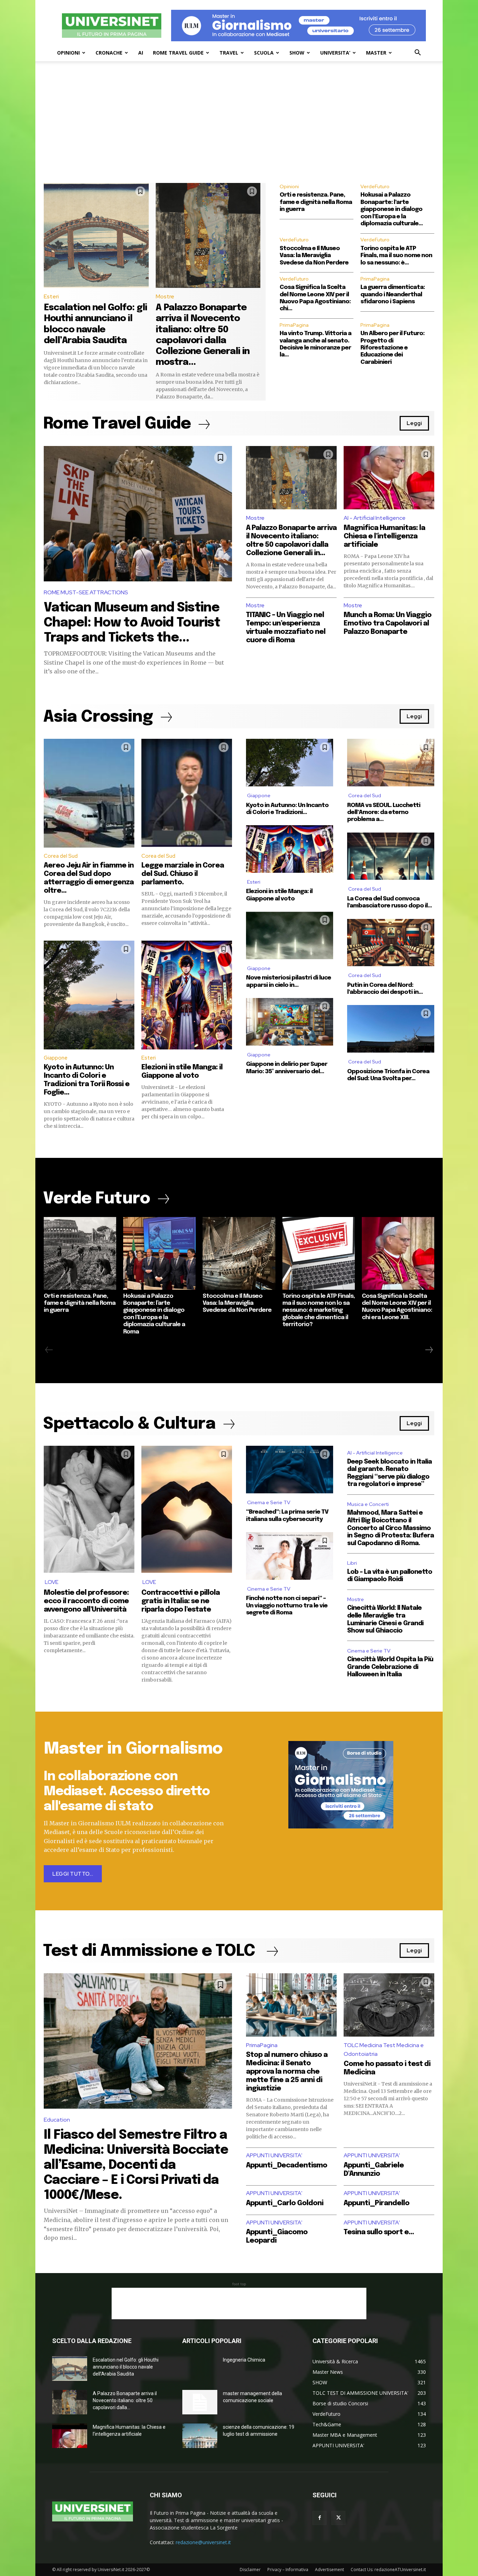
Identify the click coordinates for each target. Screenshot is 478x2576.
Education (57, 2120)
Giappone (56, 1058)
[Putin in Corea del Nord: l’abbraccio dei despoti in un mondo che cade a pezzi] (391, 943)
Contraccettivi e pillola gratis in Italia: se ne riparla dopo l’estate (181, 1601)
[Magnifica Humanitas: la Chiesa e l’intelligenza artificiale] (389, 478)
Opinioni (289, 186)
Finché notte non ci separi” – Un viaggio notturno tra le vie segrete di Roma (287, 1606)
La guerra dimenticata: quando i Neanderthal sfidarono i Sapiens (393, 295)
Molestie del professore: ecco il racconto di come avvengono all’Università (86, 1601)
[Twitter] (338, 2518)
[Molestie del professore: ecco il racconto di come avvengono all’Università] (89, 1509)
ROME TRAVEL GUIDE (178, 53)
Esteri (51, 296)
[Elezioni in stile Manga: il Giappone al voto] (187, 995)
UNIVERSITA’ (335, 53)
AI (141, 53)
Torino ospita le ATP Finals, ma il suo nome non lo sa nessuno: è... (396, 256)
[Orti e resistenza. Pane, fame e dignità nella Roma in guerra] (80, 1253)
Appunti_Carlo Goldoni (285, 2203)
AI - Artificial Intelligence (375, 518)
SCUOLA (264, 53)
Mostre (165, 296)
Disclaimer (250, 2570)
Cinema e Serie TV (269, 1502)
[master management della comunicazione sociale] (200, 2402)
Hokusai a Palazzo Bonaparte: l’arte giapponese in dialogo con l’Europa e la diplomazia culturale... (392, 209)
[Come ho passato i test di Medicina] (389, 2005)
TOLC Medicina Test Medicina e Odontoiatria (384, 2050)
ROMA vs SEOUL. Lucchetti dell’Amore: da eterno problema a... (384, 813)
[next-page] (429, 1350)
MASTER (376, 53)
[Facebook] (319, 2518)
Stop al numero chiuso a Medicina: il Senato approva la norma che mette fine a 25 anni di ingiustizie (287, 2072)
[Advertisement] (239, 130)
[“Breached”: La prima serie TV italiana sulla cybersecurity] (290, 1470)
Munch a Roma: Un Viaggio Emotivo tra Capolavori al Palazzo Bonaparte (388, 624)
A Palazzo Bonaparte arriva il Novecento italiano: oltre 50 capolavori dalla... (125, 2400)
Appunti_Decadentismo (287, 2165)
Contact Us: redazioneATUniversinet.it (388, 2570)
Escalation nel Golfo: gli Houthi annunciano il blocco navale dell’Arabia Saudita (126, 2367)
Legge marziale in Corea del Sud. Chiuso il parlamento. (183, 874)
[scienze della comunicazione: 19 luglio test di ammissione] (200, 2436)
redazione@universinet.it (203, 2542)
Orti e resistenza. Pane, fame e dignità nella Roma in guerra (316, 202)
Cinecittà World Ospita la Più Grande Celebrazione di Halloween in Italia (390, 1667)
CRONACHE (109, 53)
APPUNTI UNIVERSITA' (274, 2155)
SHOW (297, 53)
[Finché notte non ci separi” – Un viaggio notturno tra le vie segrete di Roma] (290, 1556)
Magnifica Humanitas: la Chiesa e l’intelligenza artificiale (384, 536)
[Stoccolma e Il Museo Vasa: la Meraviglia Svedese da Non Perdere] (239, 1253)
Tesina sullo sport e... (379, 2232)
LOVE (52, 1582)
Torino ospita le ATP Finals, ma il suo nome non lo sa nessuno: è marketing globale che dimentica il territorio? (319, 1311)
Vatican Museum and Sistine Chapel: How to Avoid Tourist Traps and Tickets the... (132, 623)
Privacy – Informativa (288, 2570)
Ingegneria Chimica (244, 2360)
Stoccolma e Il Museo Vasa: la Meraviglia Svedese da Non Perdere (314, 256)
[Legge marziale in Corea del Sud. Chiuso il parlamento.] (187, 793)
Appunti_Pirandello (377, 2203)
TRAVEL (229, 53)
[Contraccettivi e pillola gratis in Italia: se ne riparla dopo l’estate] (187, 1509)
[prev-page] (49, 1350)
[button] (417, 53)
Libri (352, 1563)
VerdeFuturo (375, 186)
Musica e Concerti (368, 1504)
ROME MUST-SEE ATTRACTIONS (86, 592)
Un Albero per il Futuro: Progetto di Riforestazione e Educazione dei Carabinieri (392, 348)
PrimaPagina (375, 279)
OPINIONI (68, 53)
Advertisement (329, 2570)
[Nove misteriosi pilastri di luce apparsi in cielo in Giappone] (290, 935)
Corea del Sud (61, 856)
